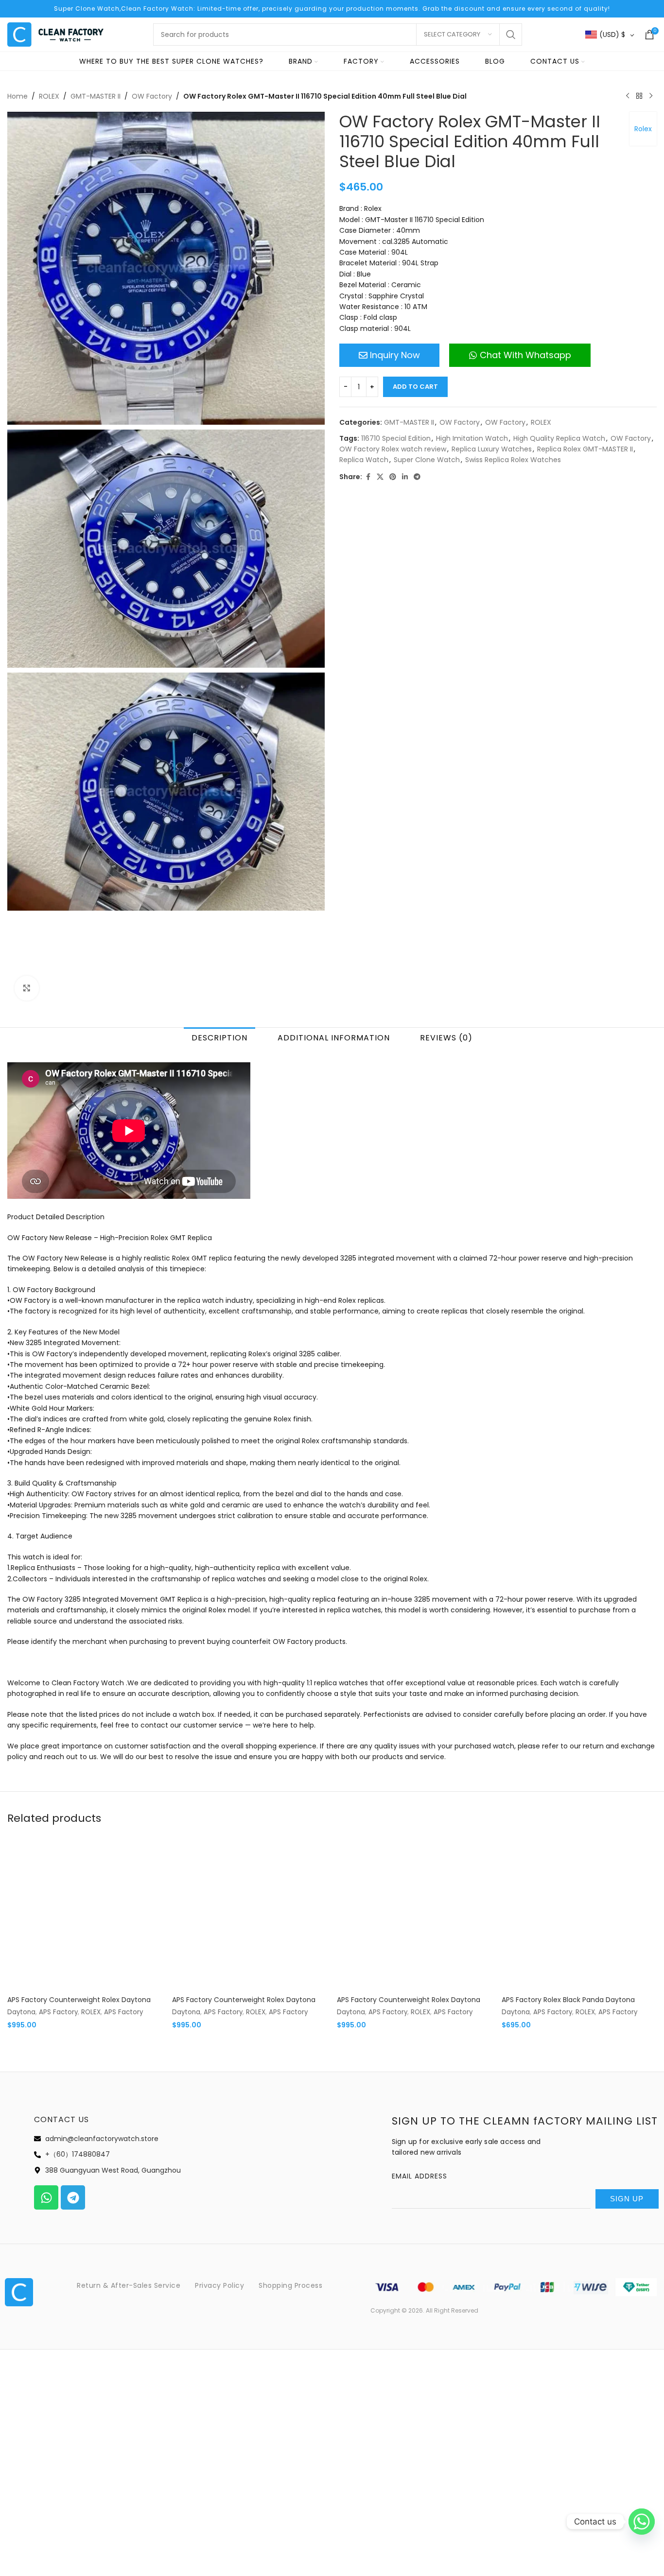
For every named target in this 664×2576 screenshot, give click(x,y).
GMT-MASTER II (96, 96)
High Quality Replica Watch (559, 438)
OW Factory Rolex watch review (393, 449)
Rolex (643, 129)
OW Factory (152, 96)
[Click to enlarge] (27, 988)
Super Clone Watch (427, 460)
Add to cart (415, 387)
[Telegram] (73, 2197)
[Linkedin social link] (405, 477)
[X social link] (380, 477)
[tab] (219, 1037)
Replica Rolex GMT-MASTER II (585, 449)
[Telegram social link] (417, 477)
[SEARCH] (511, 35)
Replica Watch (364, 460)
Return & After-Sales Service (129, 2285)
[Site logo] (56, 34)
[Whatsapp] (46, 2197)
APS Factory (58, 2012)
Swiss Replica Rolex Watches (513, 460)
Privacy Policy (219, 2285)
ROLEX (49, 96)
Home (17, 96)
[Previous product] (628, 96)
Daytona (21, 2012)
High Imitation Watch (472, 438)
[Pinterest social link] (393, 477)
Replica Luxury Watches (492, 449)
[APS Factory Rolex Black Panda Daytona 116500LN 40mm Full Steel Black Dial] (579, 1913)
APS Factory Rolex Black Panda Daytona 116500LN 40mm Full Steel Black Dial (568, 2005)
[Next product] (651, 96)
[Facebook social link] (368, 477)
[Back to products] (639, 96)
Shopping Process (290, 2285)
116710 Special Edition (396, 438)
